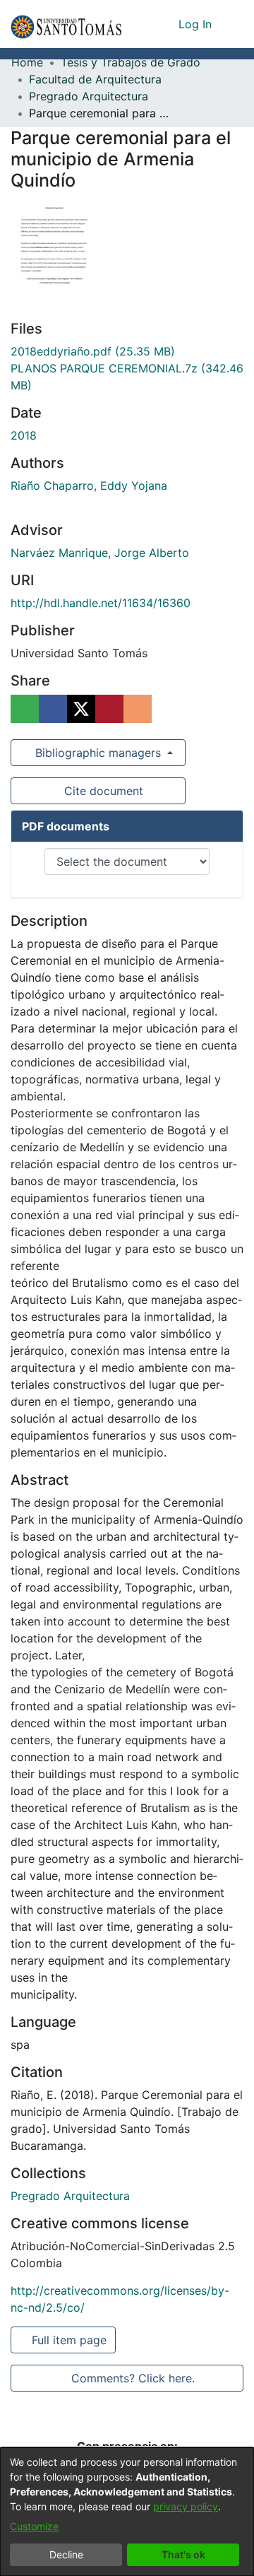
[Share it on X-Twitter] (81, 709)
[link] (93, 351)
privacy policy (186, 2506)
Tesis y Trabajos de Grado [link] (131, 62)
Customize (34, 2526)
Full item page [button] (70, 2340)
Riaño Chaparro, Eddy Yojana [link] (89, 486)
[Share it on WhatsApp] (25, 709)
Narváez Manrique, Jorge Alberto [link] (100, 553)
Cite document (103, 791)
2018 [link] (24, 435)
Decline (66, 2554)
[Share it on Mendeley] (109, 709)
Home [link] (27, 62)
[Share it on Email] (138, 709)
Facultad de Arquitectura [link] (95, 79)
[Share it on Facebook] (53, 709)
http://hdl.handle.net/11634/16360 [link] (101, 603)
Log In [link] (196, 24)
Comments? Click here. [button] (133, 2378)
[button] (66, 24)
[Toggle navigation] (233, 24)
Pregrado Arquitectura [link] (89, 96)
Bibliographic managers (98, 753)
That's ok (183, 2554)
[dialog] (127, 2512)
